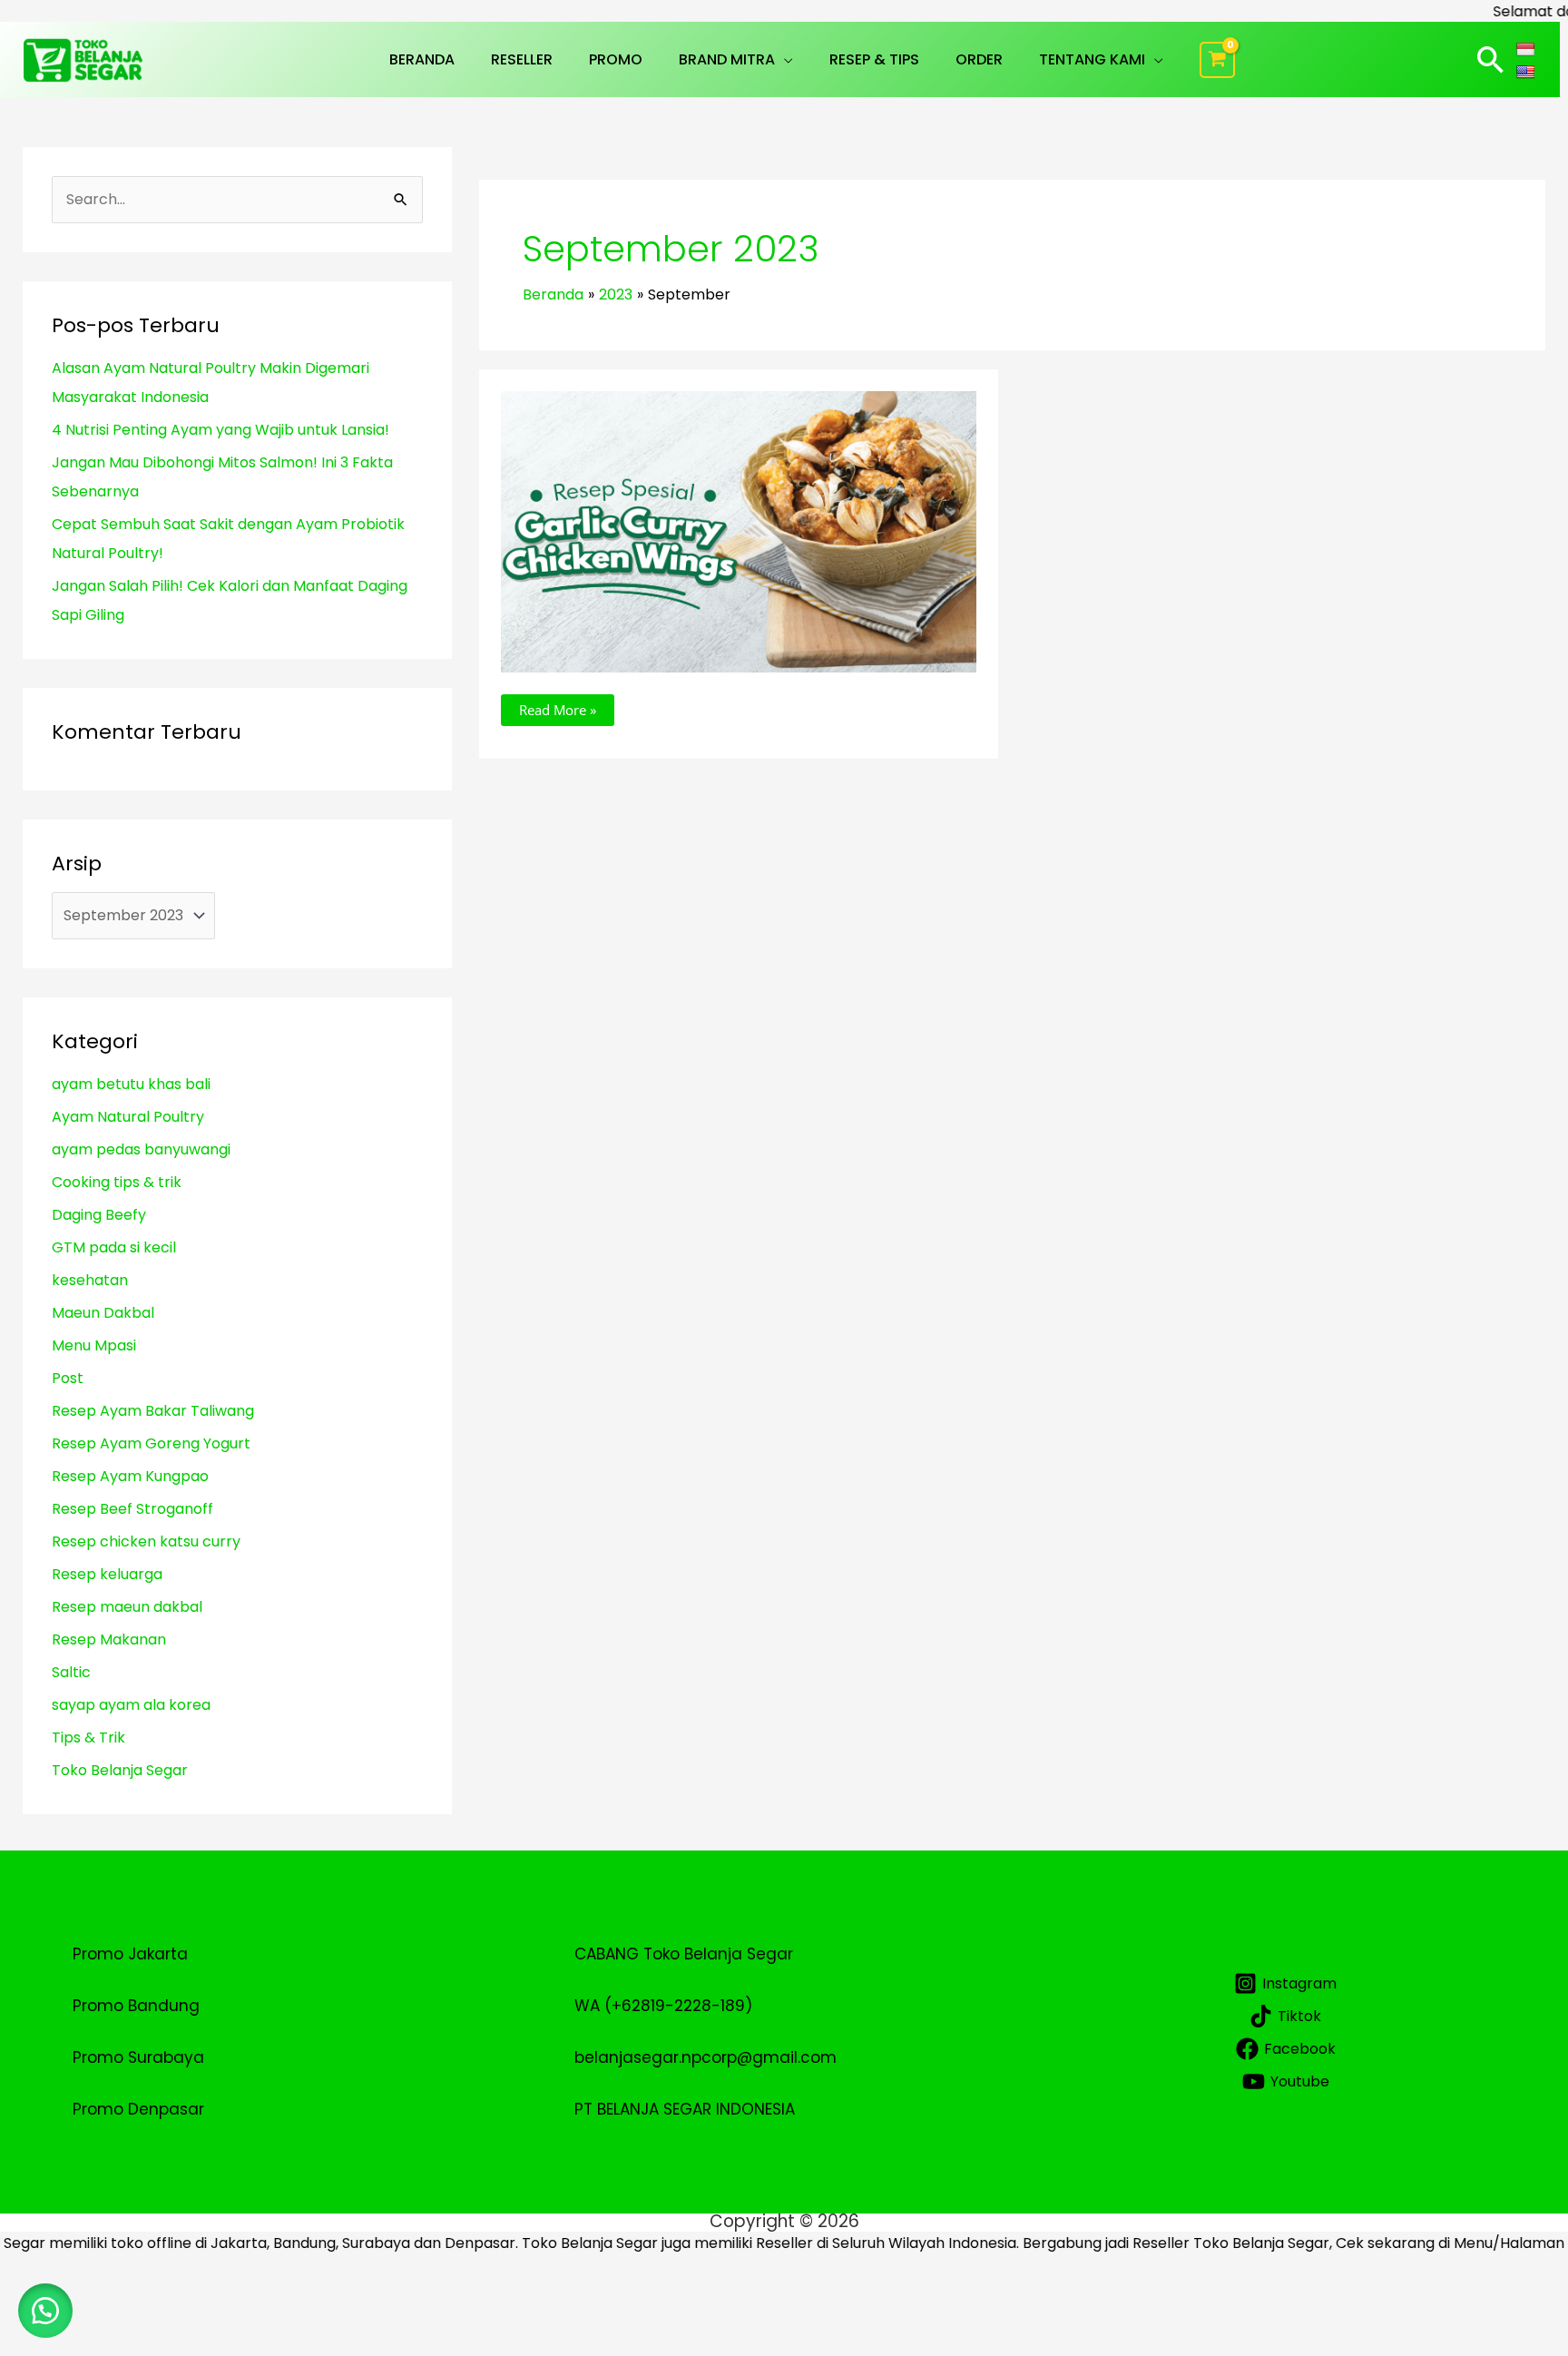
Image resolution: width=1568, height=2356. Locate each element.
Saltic (71, 1672)
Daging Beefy (99, 1215)
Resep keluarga (107, 1574)
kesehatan (90, 1280)
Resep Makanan (109, 1639)
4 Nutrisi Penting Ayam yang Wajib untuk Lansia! (220, 430)
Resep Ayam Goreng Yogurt (151, 1443)
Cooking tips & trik (117, 1182)
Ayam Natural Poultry (128, 1117)
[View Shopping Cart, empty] (1218, 60)
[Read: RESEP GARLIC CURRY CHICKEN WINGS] (738, 530)
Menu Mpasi (94, 1345)
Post (68, 1378)
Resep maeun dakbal (127, 1607)
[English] (1528, 71)
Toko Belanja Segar (120, 1770)
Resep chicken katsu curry (146, 1541)
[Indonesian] (1528, 48)
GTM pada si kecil (114, 1247)
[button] (784, 59)
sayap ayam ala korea (131, 1705)
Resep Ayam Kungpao (130, 1476)
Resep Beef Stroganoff (132, 1509)
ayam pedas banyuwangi (141, 1149)
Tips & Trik (88, 1738)
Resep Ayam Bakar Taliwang (153, 1411)
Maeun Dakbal (103, 1313)
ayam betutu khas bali (131, 1084)
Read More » (557, 707)
